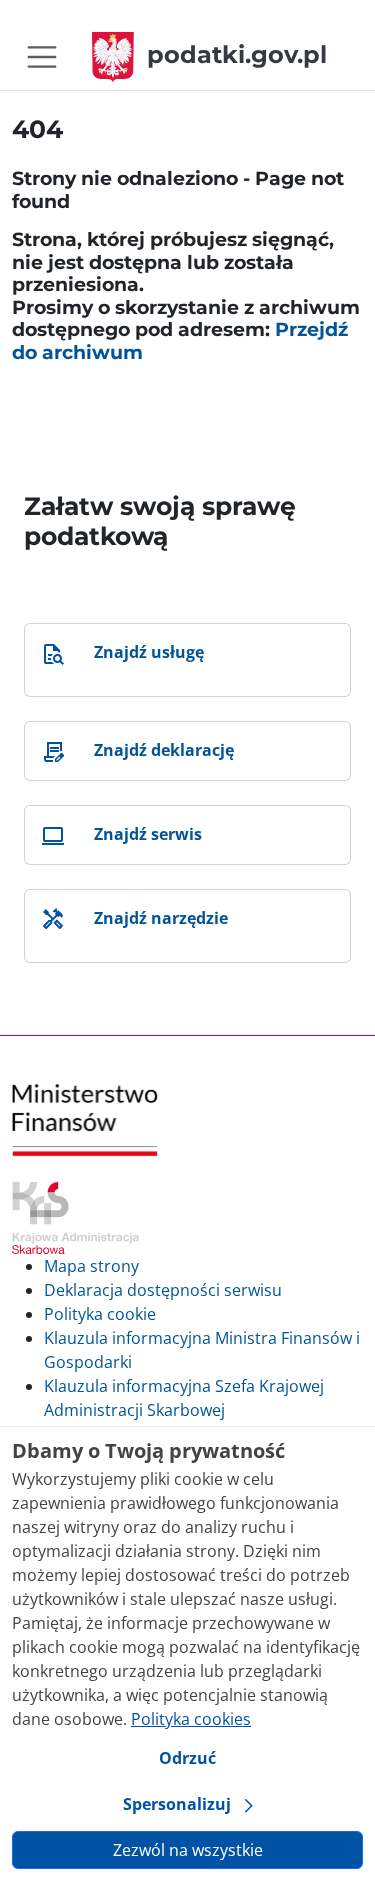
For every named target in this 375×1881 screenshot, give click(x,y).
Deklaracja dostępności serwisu (163, 1290)
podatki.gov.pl (237, 54)
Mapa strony (91, 1266)
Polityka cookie (100, 1314)
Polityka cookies (191, 1719)
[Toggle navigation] (42, 57)
